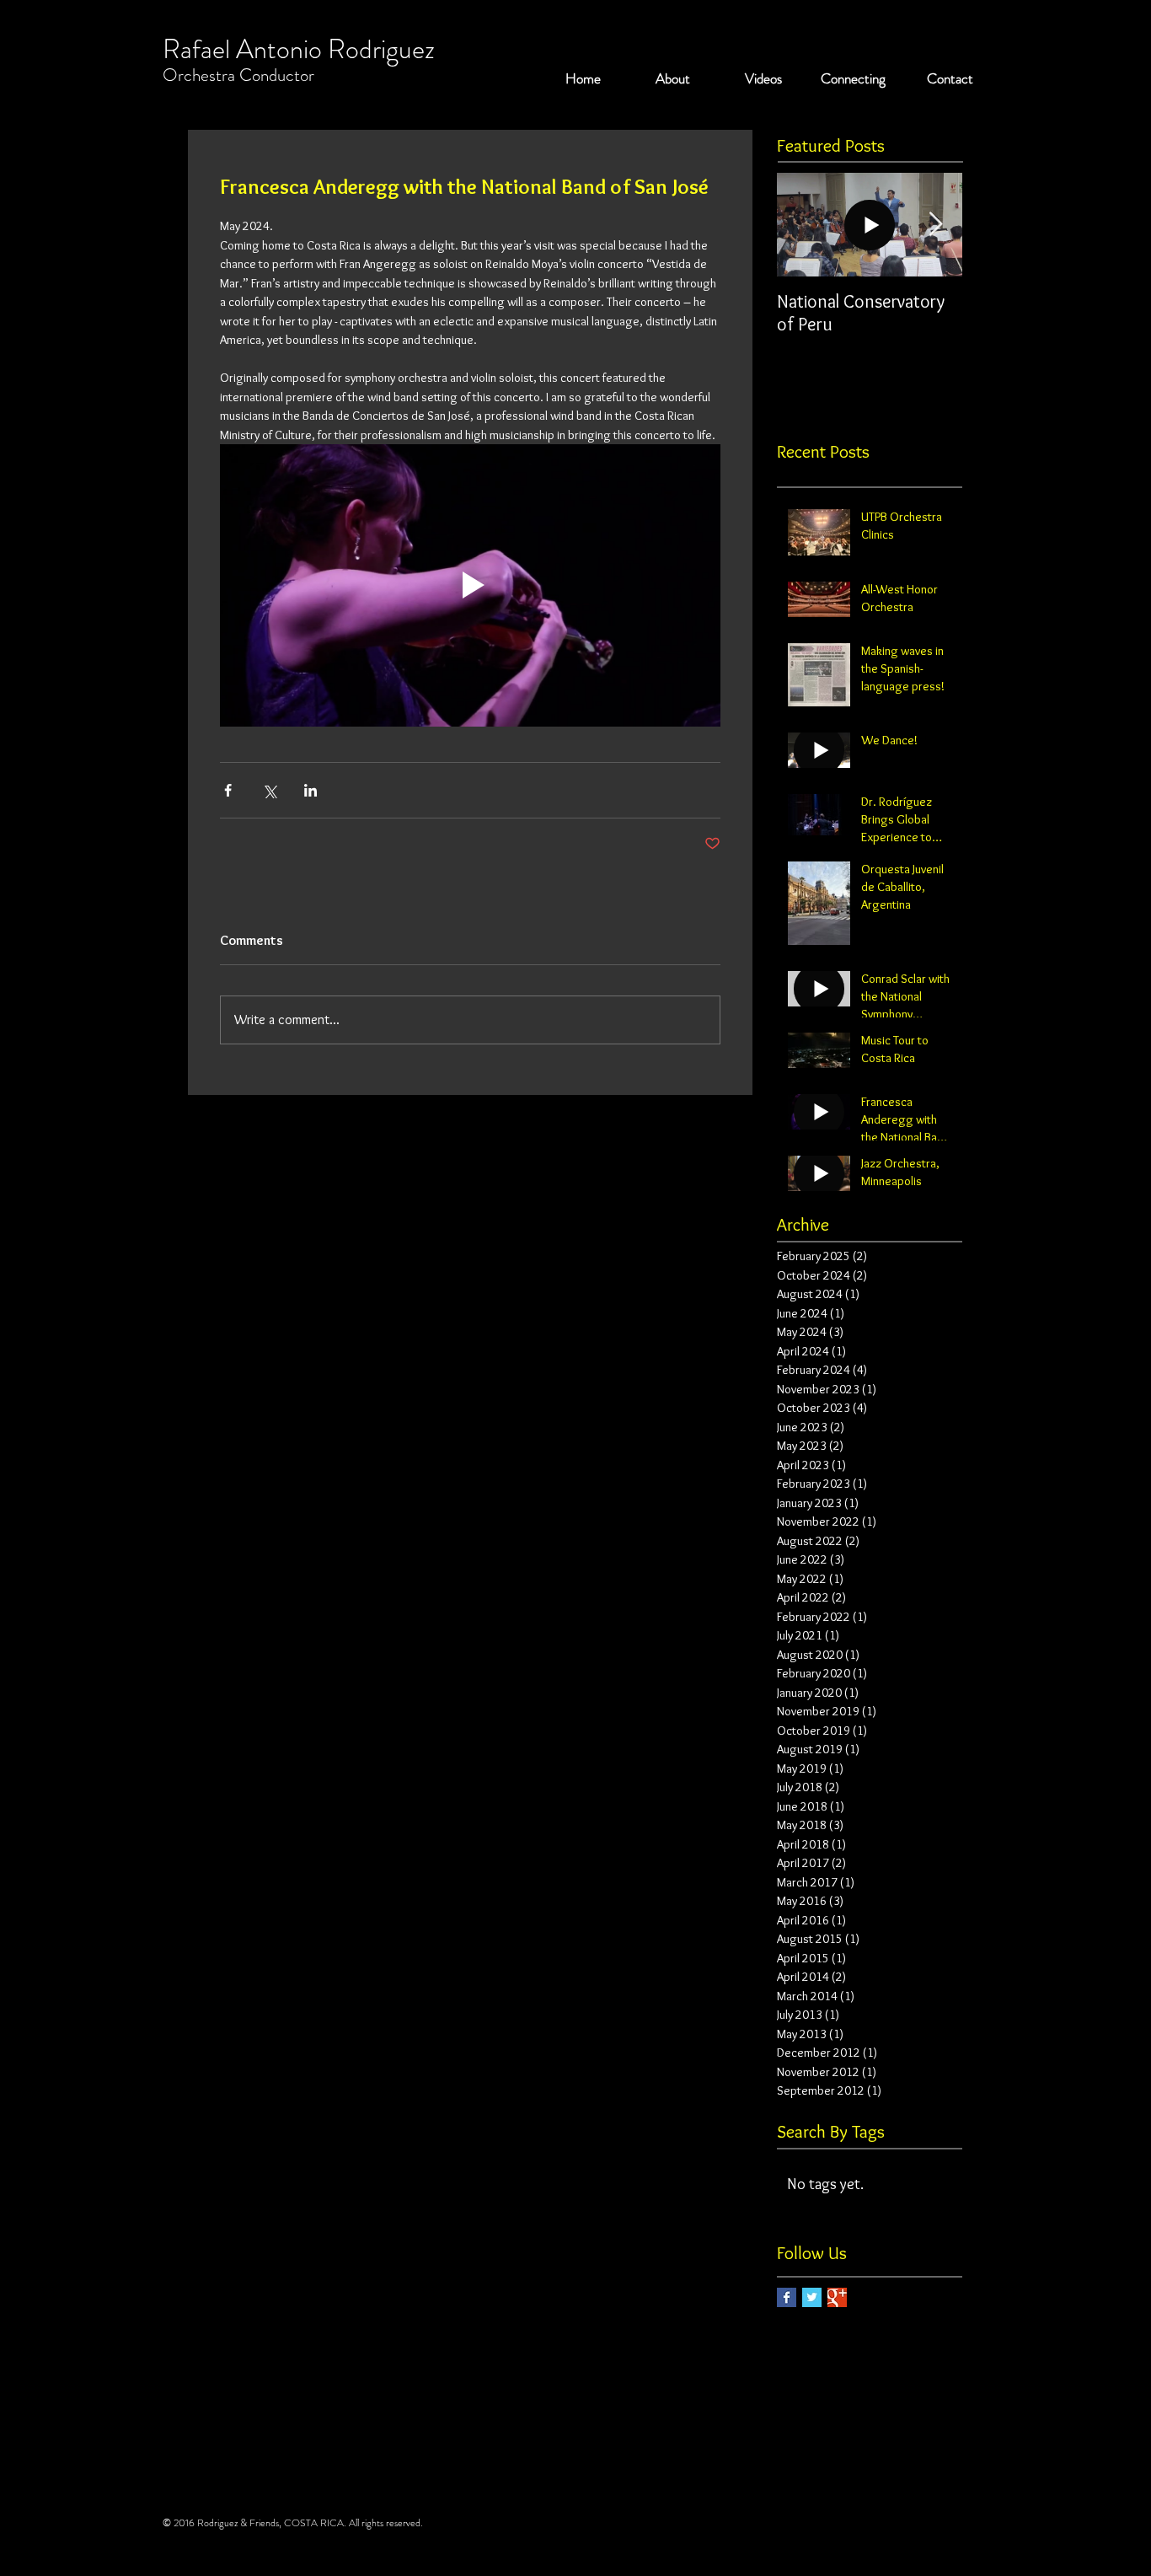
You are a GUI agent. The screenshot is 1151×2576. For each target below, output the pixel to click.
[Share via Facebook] (228, 790)
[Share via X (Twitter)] (269, 790)
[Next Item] (935, 225)
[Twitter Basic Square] (812, 2297)
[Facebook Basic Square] (787, 2297)
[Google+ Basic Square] (837, 2297)
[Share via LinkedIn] (311, 790)
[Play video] (470, 585)
